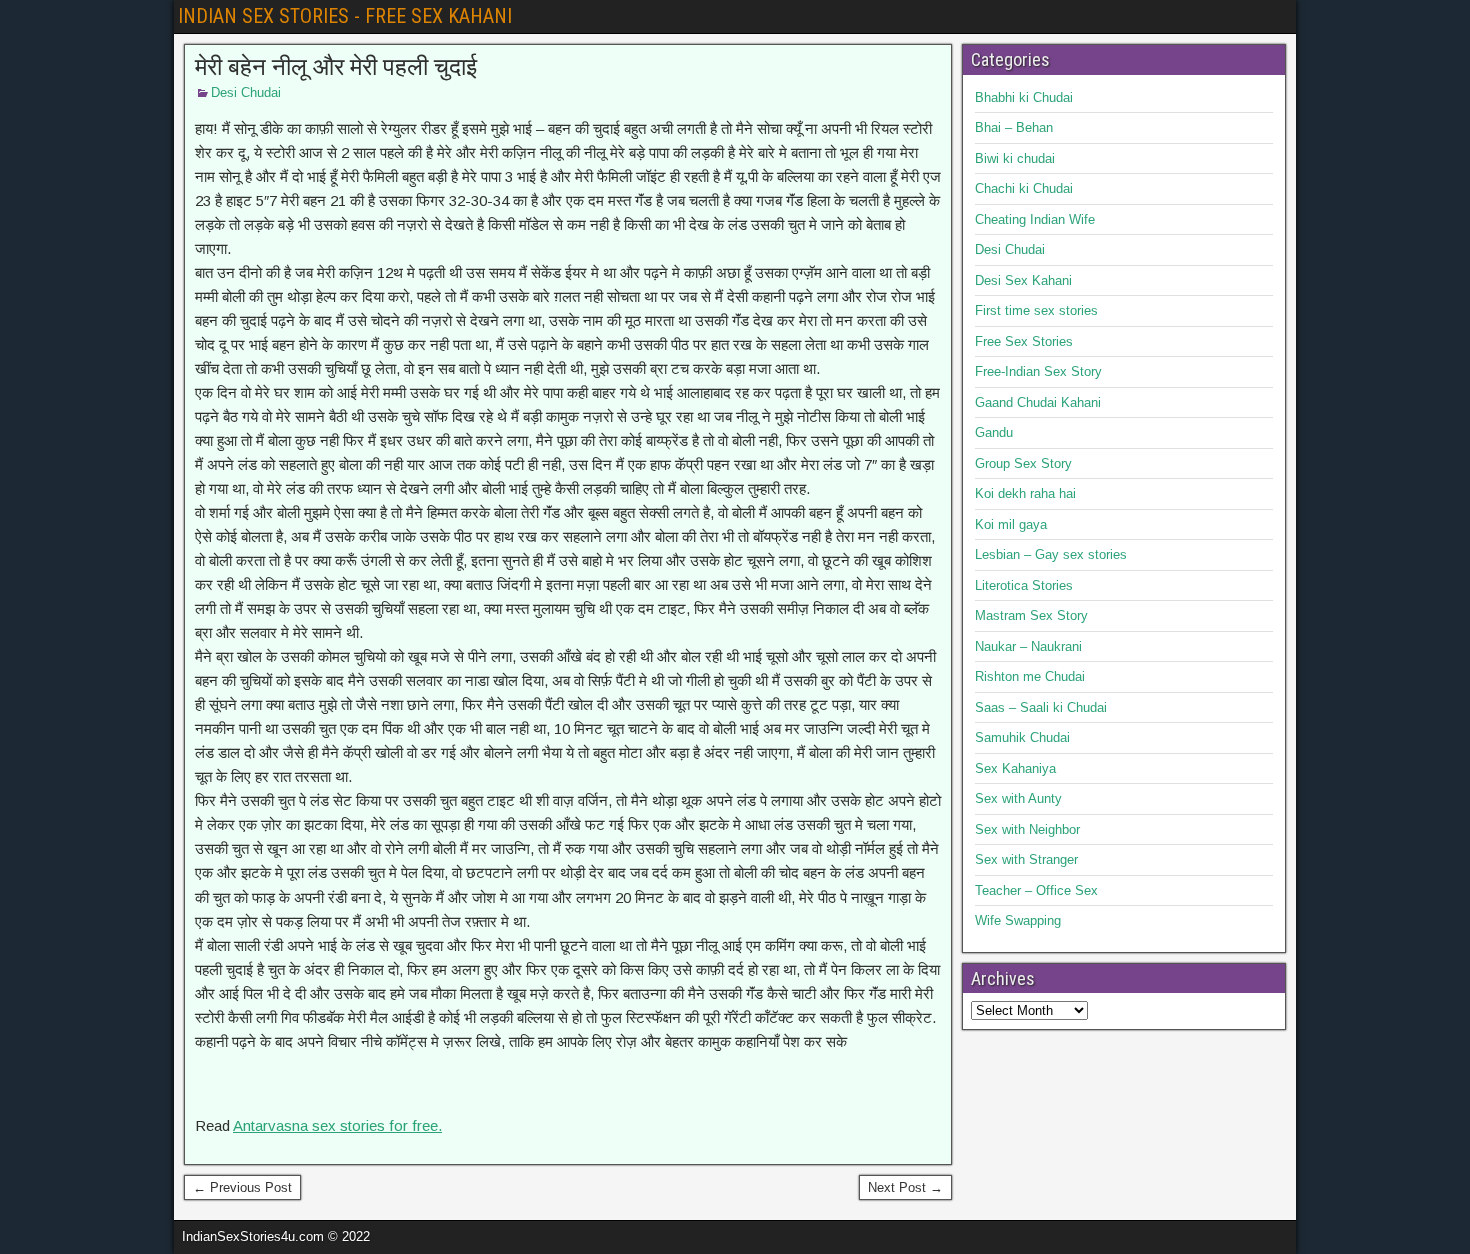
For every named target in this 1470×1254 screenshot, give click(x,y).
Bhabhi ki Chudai (1024, 97)
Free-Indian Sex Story (1038, 371)
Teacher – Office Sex (1036, 890)
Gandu (994, 432)
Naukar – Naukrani (1028, 646)
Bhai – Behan (1014, 127)
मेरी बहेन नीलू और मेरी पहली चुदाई (336, 67)
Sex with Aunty (1018, 798)
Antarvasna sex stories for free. (337, 1125)
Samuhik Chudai (1022, 737)
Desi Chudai (246, 92)
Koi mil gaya (1011, 524)
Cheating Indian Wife (1035, 219)
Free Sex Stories (1024, 341)
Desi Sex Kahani (1023, 280)
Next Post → (905, 1187)
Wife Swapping (1018, 920)
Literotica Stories (1024, 585)
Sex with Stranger (1026, 859)
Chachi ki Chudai (1024, 188)
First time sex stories (1036, 310)
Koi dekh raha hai (1025, 493)
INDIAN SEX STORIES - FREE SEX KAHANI (345, 16)
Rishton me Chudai (1030, 676)
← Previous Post (242, 1187)
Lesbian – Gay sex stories (1051, 554)
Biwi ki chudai (1015, 158)
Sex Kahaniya (1015, 768)
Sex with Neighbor (1027, 829)
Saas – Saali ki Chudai (1041, 707)
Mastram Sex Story (1031, 615)
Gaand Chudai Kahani (1038, 402)
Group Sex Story (1023, 463)
